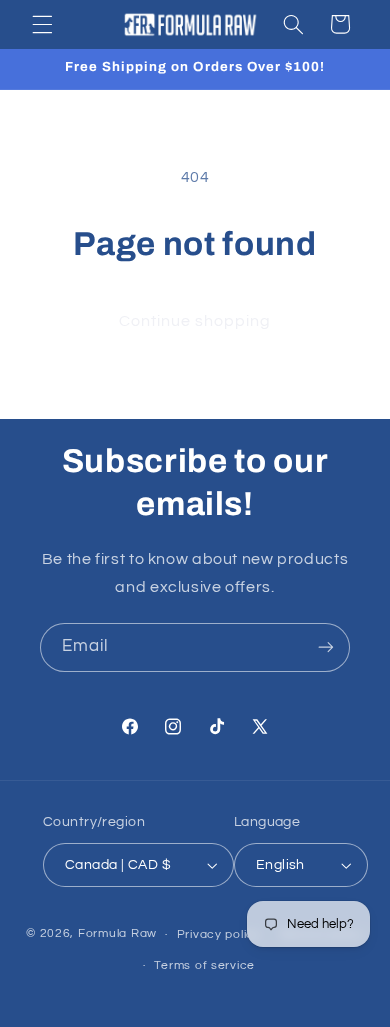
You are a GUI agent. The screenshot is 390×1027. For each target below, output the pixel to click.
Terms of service (204, 965)
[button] (42, 24)
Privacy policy (219, 934)
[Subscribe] (326, 647)
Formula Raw (117, 934)
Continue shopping (195, 321)
